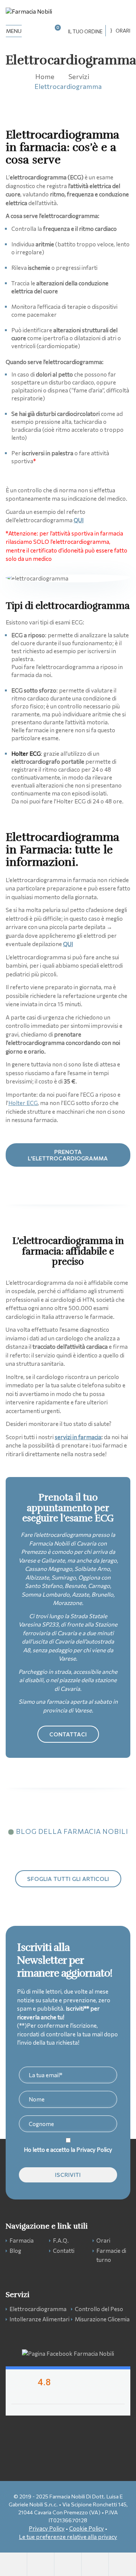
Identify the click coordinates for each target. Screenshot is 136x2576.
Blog (15, 2251)
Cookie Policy (87, 2528)
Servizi (79, 76)
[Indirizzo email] (68, 2564)
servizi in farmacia (78, 1437)
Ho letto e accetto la (68, 2150)
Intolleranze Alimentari (39, 2319)
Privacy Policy (94, 2150)
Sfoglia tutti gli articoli (68, 1879)
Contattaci (68, 1734)
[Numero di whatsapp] (41, 2564)
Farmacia (22, 2240)
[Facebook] (122, 2564)
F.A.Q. (61, 2240)
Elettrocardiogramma (38, 2309)
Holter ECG (23, 1103)
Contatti (64, 2251)
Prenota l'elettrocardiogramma (68, 1155)
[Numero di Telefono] (14, 2564)
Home (45, 76)
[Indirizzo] (95, 2564)
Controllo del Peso (99, 2309)
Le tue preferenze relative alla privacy (68, 2537)
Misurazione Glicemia (102, 2319)
